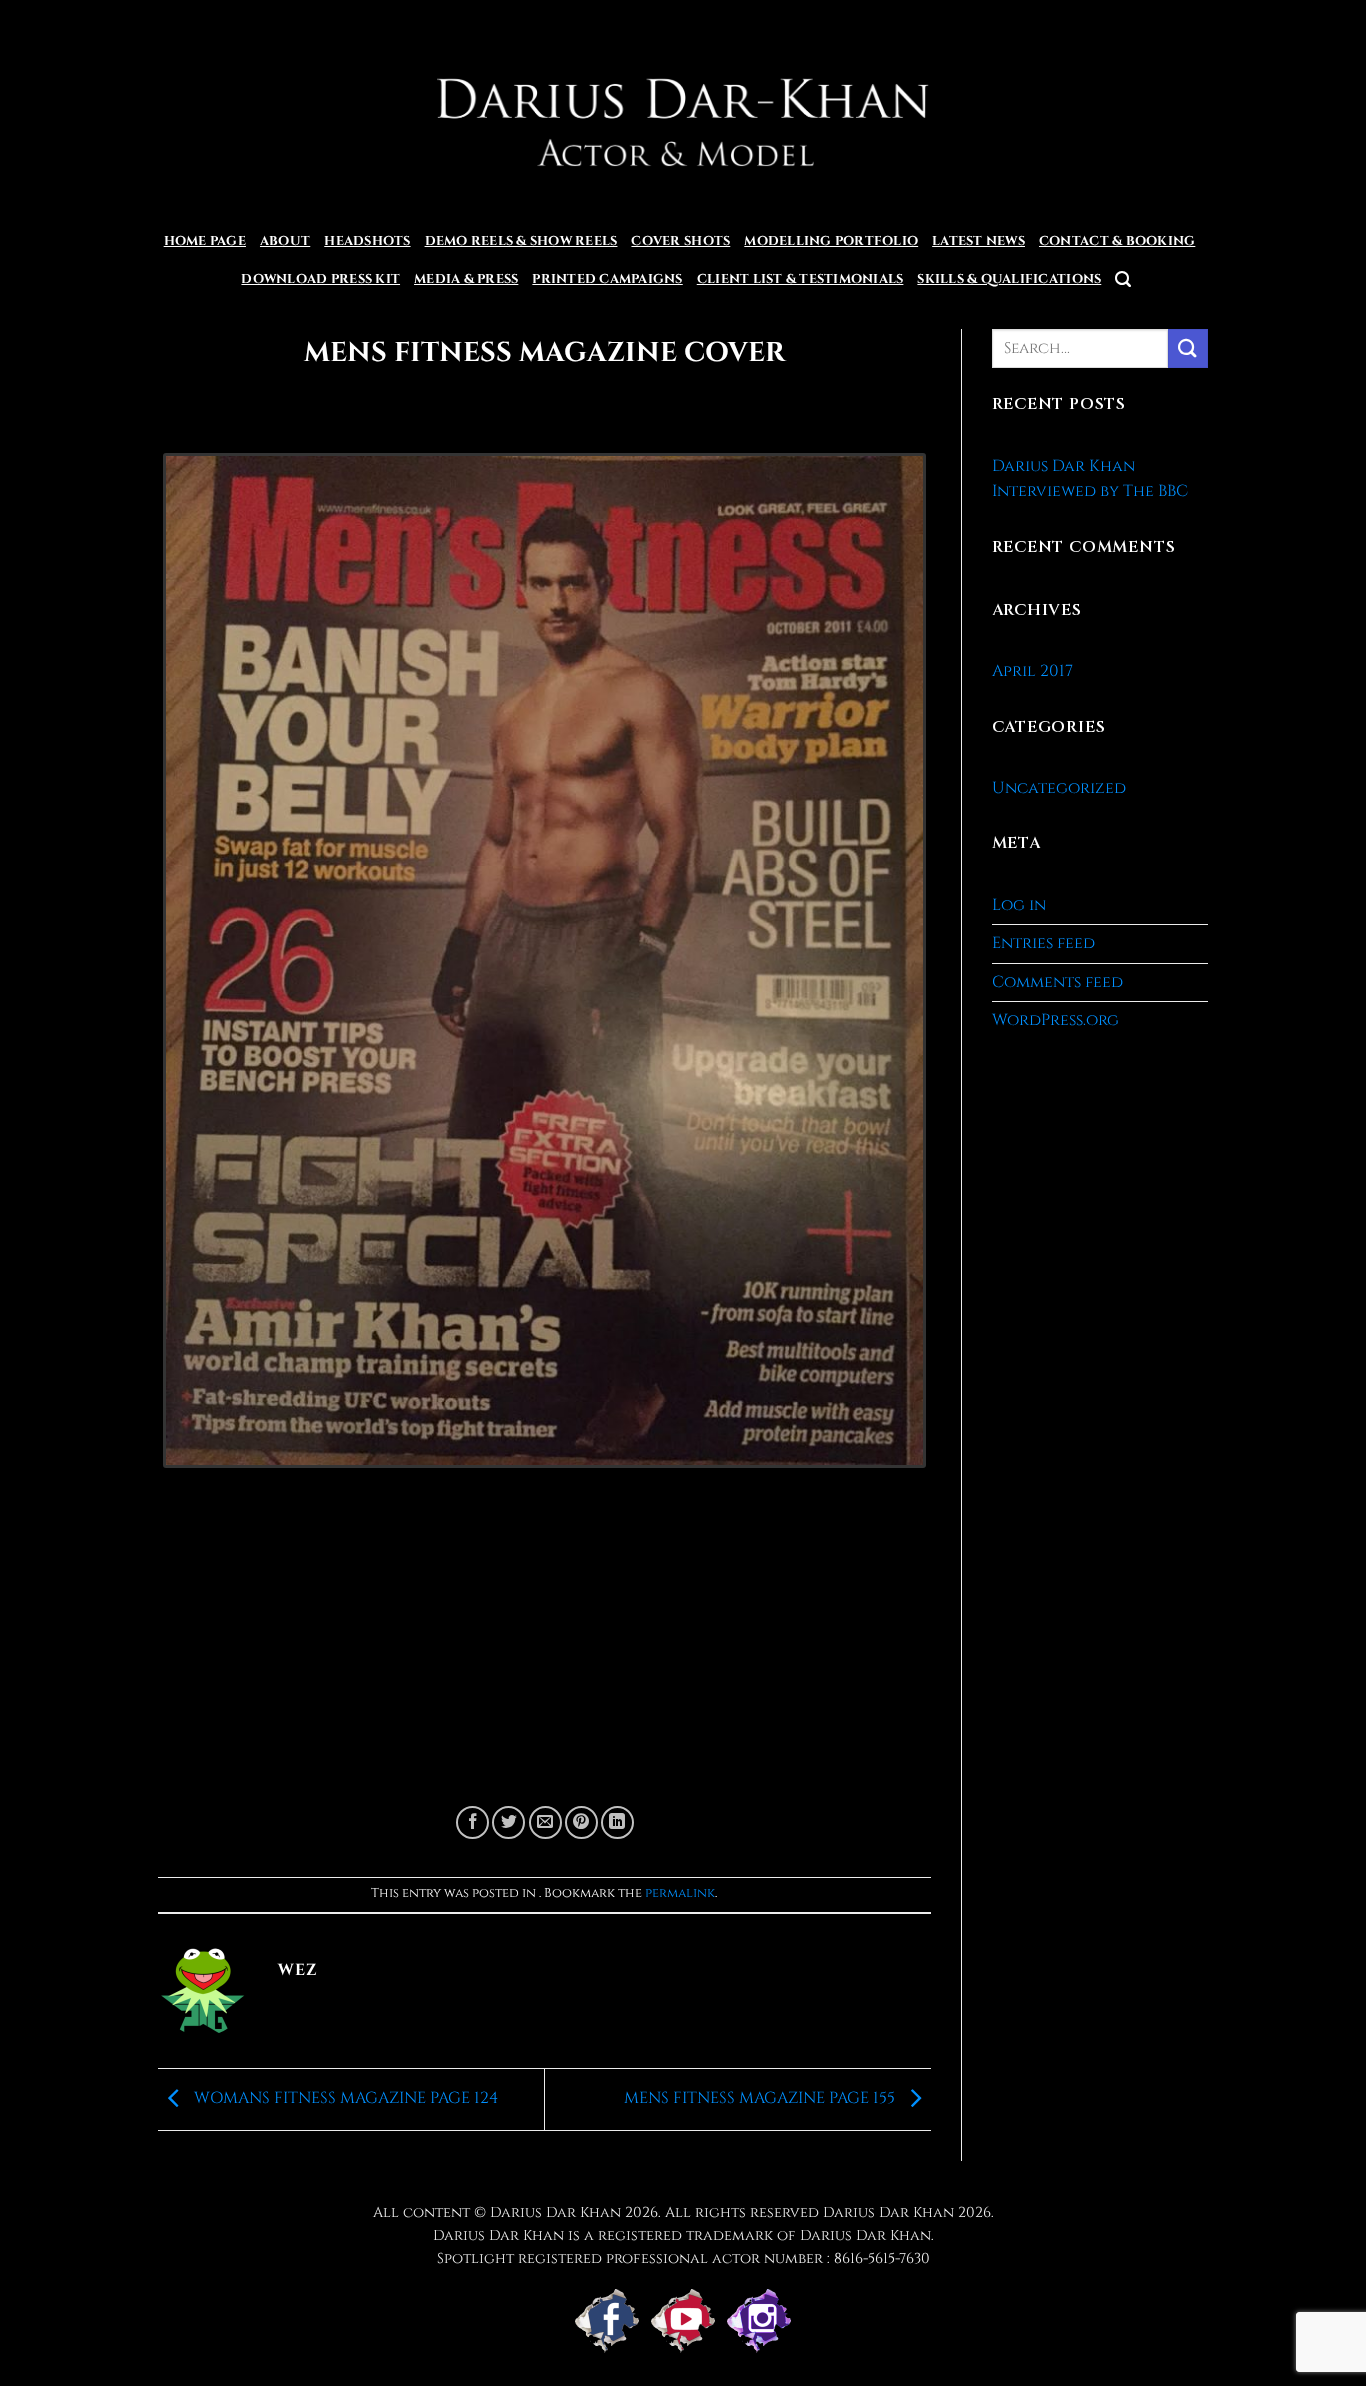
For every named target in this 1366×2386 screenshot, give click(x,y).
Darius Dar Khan (888, 2212)
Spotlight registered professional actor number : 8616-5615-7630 (683, 2258)
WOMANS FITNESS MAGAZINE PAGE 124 (344, 2098)
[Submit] (1188, 348)
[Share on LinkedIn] (617, 1822)
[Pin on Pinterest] (581, 1822)
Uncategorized (1059, 788)
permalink (680, 1893)
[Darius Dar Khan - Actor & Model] (683, 111)
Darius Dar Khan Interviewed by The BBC (1090, 479)
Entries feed (1043, 943)
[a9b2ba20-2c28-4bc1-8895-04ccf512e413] (544, 969)
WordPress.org (1055, 1020)
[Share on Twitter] (508, 1822)
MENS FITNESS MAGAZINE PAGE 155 (761, 2098)
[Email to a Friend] (545, 1822)
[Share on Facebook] (472, 1822)
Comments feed (1057, 982)
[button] (1123, 279)
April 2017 (1032, 671)
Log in (1019, 905)
